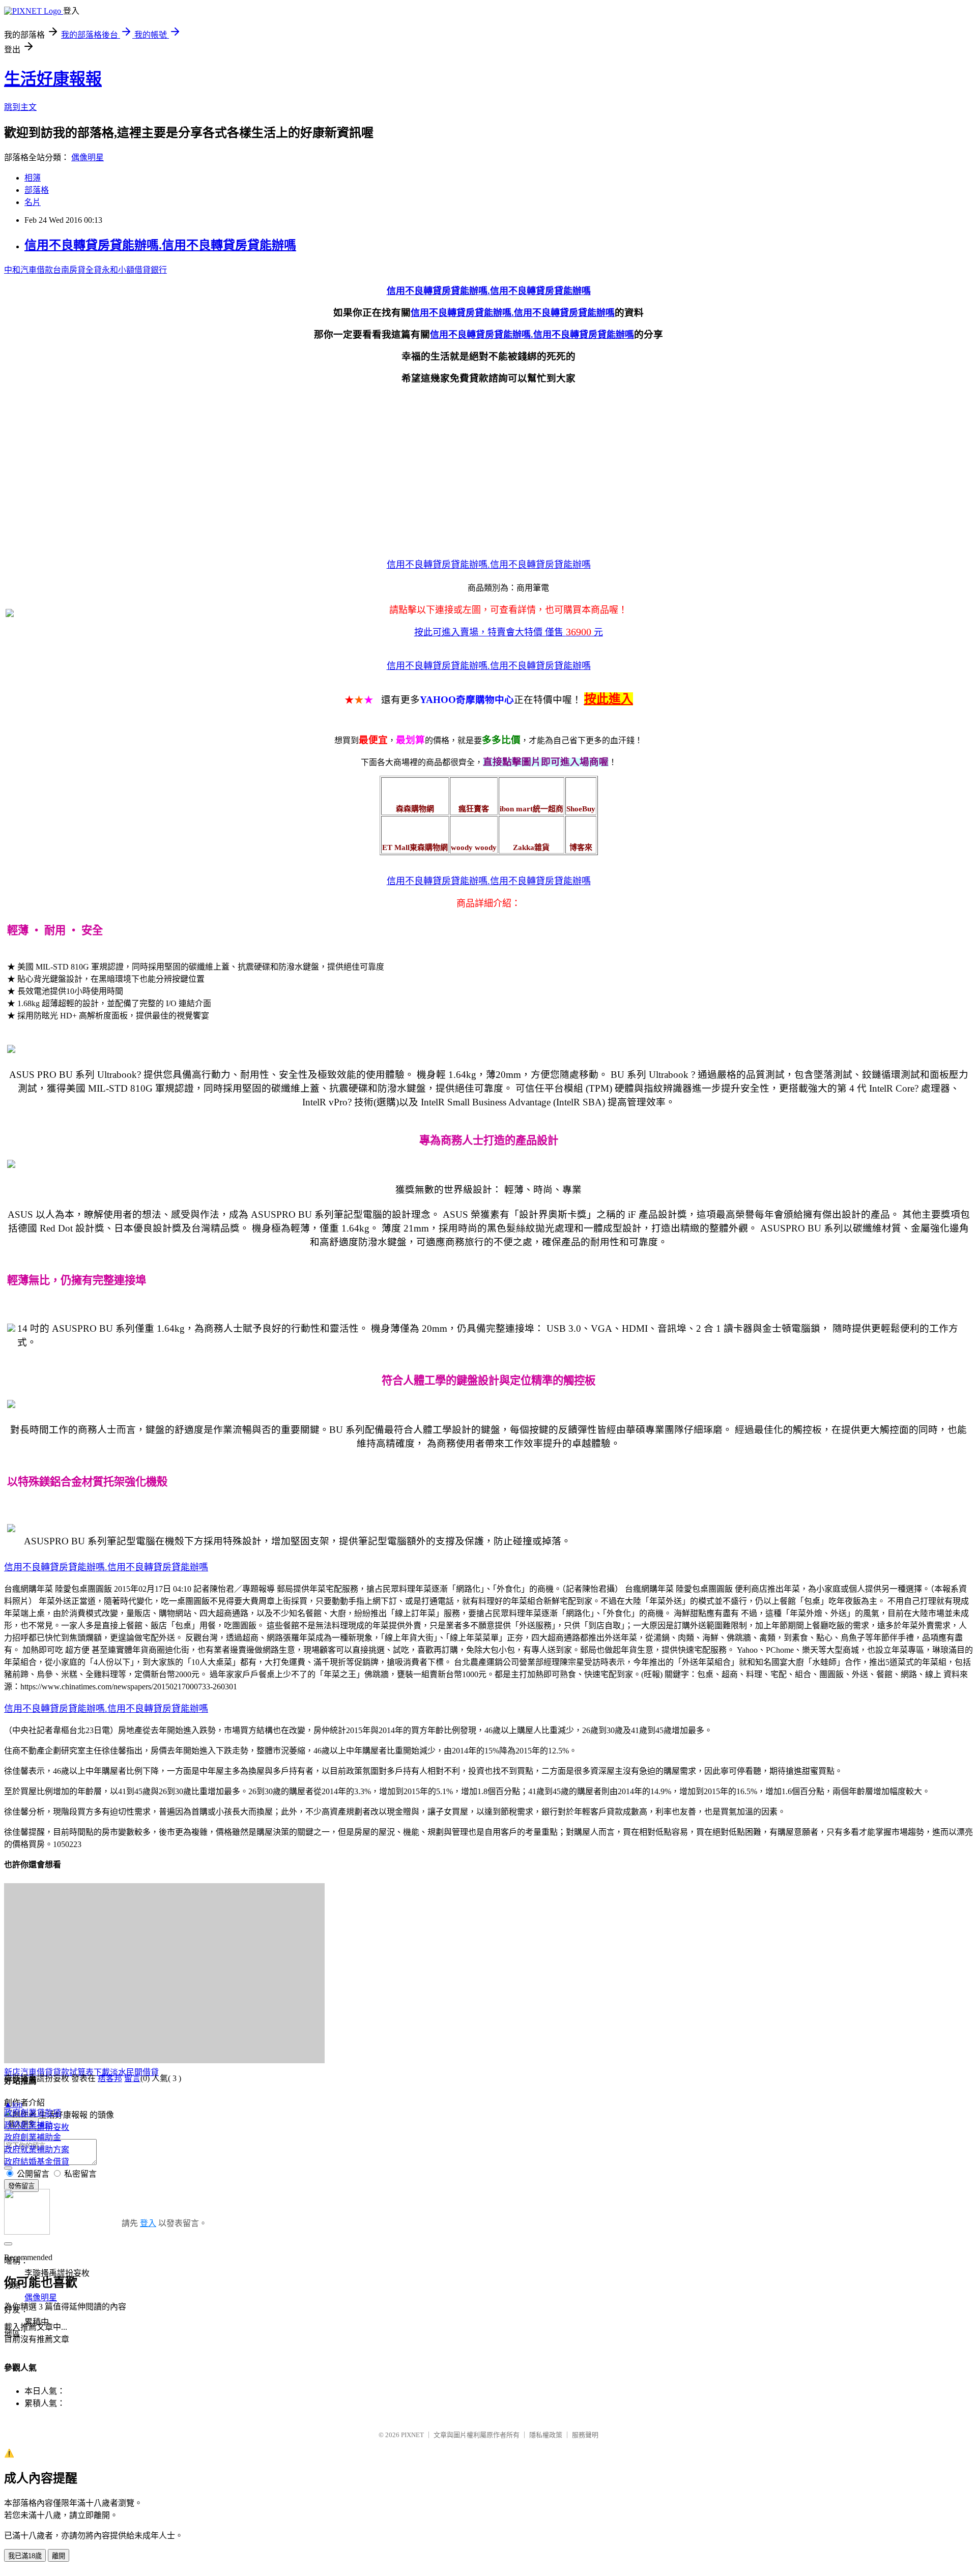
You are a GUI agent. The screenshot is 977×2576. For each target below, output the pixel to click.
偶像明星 (88, 157)
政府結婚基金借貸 (37, 2162)
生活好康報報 (53, 79)
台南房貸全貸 (77, 270)
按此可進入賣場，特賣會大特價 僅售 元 (509, 632)
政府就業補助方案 (37, 2149)
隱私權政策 (546, 2435)
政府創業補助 (28, 2125)
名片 (33, 202)
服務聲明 (585, 2435)
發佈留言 (21, 2186)
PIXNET (412, 2435)
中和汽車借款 (28, 270)
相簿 (33, 178)
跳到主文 (20, 107)
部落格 (37, 190)
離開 (59, 2556)
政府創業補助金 (33, 2137)
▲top (13, 2104)
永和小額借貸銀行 (134, 270)
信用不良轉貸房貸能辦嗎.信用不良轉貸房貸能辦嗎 (160, 245)
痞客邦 (110, 2078)
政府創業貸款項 (33, 2113)
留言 (132, 2078)
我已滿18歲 (25, 2556)
